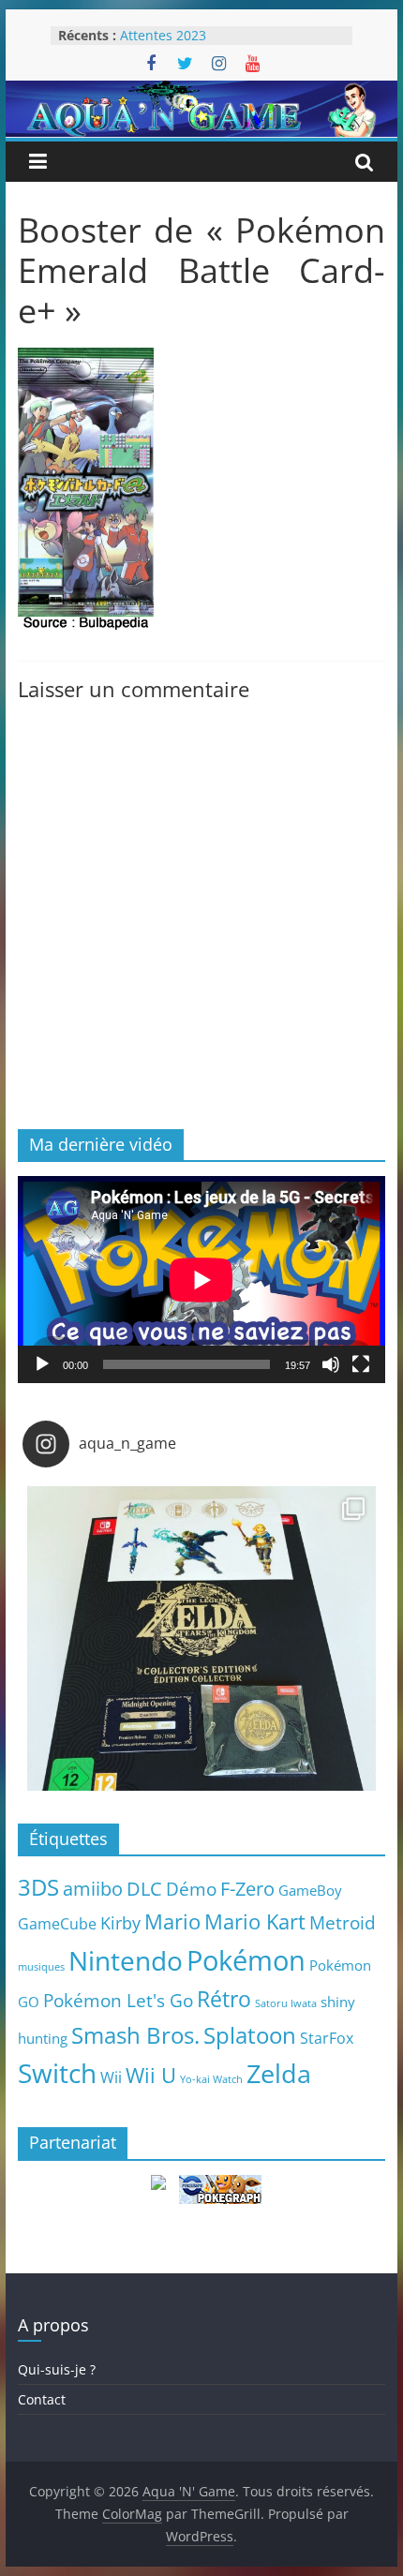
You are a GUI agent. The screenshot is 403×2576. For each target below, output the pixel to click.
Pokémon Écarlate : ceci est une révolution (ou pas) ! (219, 37)
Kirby (120, 1922)
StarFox (327, 2038)
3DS (38, 1887)
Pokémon (246, 1960)
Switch (57, 2073)
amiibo (93, 1888)
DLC (144, 1888)
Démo (191, 1889)
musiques (41, 1967)
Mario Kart (255, 1921)
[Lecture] (42, 1364)
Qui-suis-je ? (57, 2369)
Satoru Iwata (286, 2003)
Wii (111, 2077)
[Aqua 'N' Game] (201, 92)
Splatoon (250, 2035)
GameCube (57, 1924)
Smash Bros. (135, 2035)
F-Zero (247, 1889)
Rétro (224, 1999)
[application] (201, 1280)
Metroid (343, 1922)
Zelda (279, 2074)
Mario (172, 1921)
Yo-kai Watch (211, 2079)
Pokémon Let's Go (118, 2001)
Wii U (151, 2075)
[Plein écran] (361, 1364)
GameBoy (310, 1890)
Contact (42, 2399)
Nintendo (126, 1960)
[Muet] (331, 1364)
